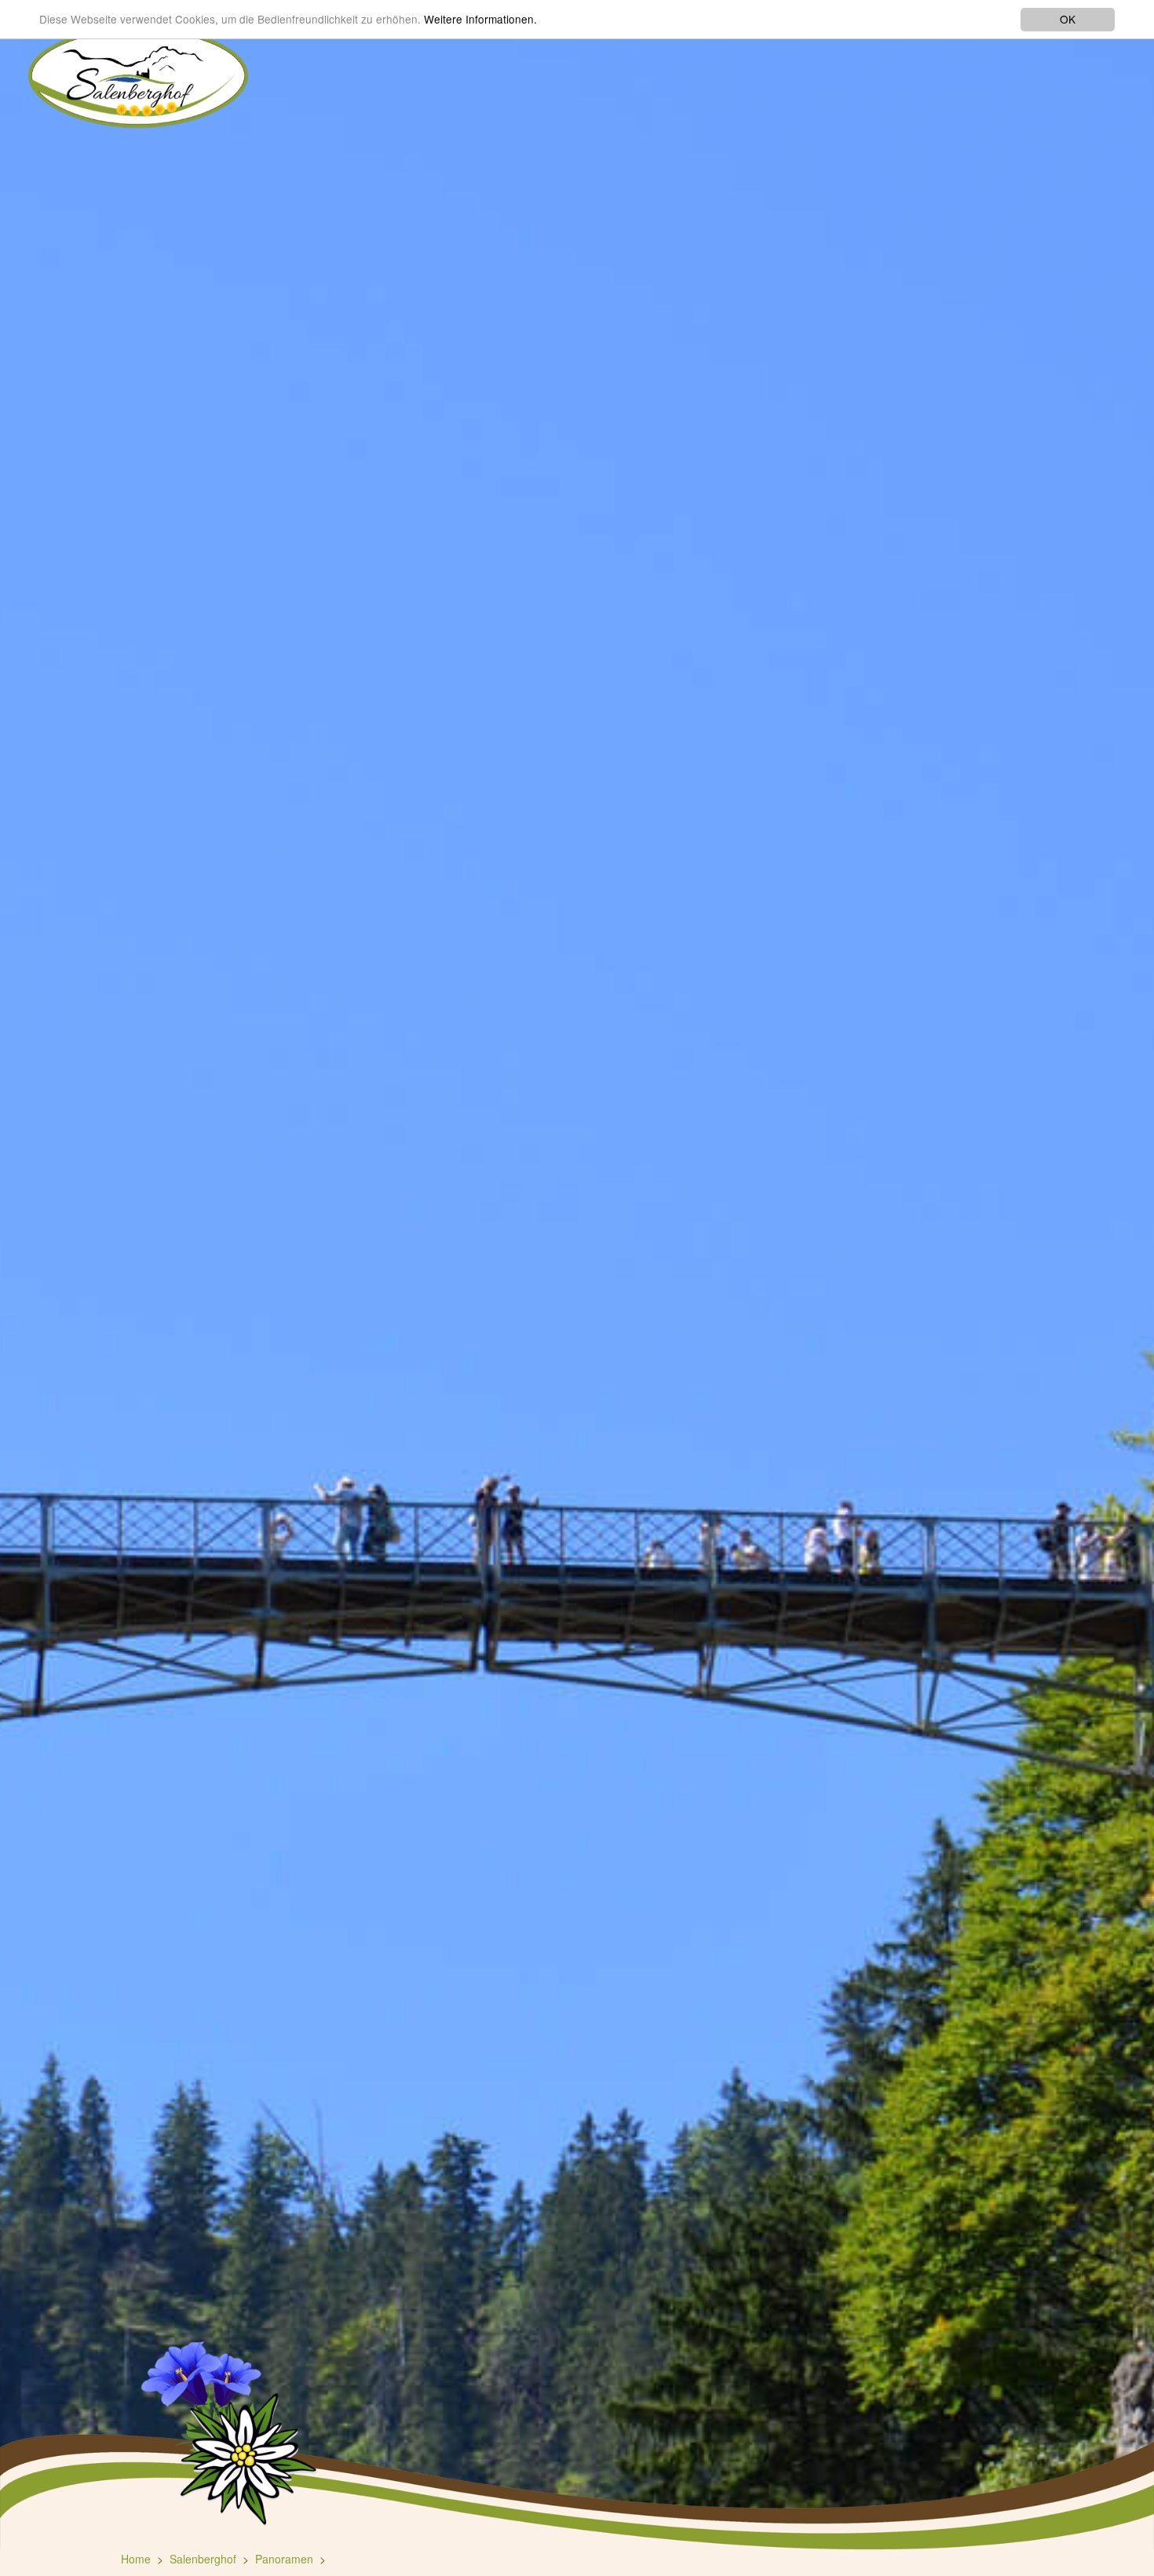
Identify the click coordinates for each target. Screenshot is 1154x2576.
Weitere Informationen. (480, 20)
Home (136, 2559)
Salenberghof (203, 2559)
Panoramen (284, 2559)
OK (1068, 19)
